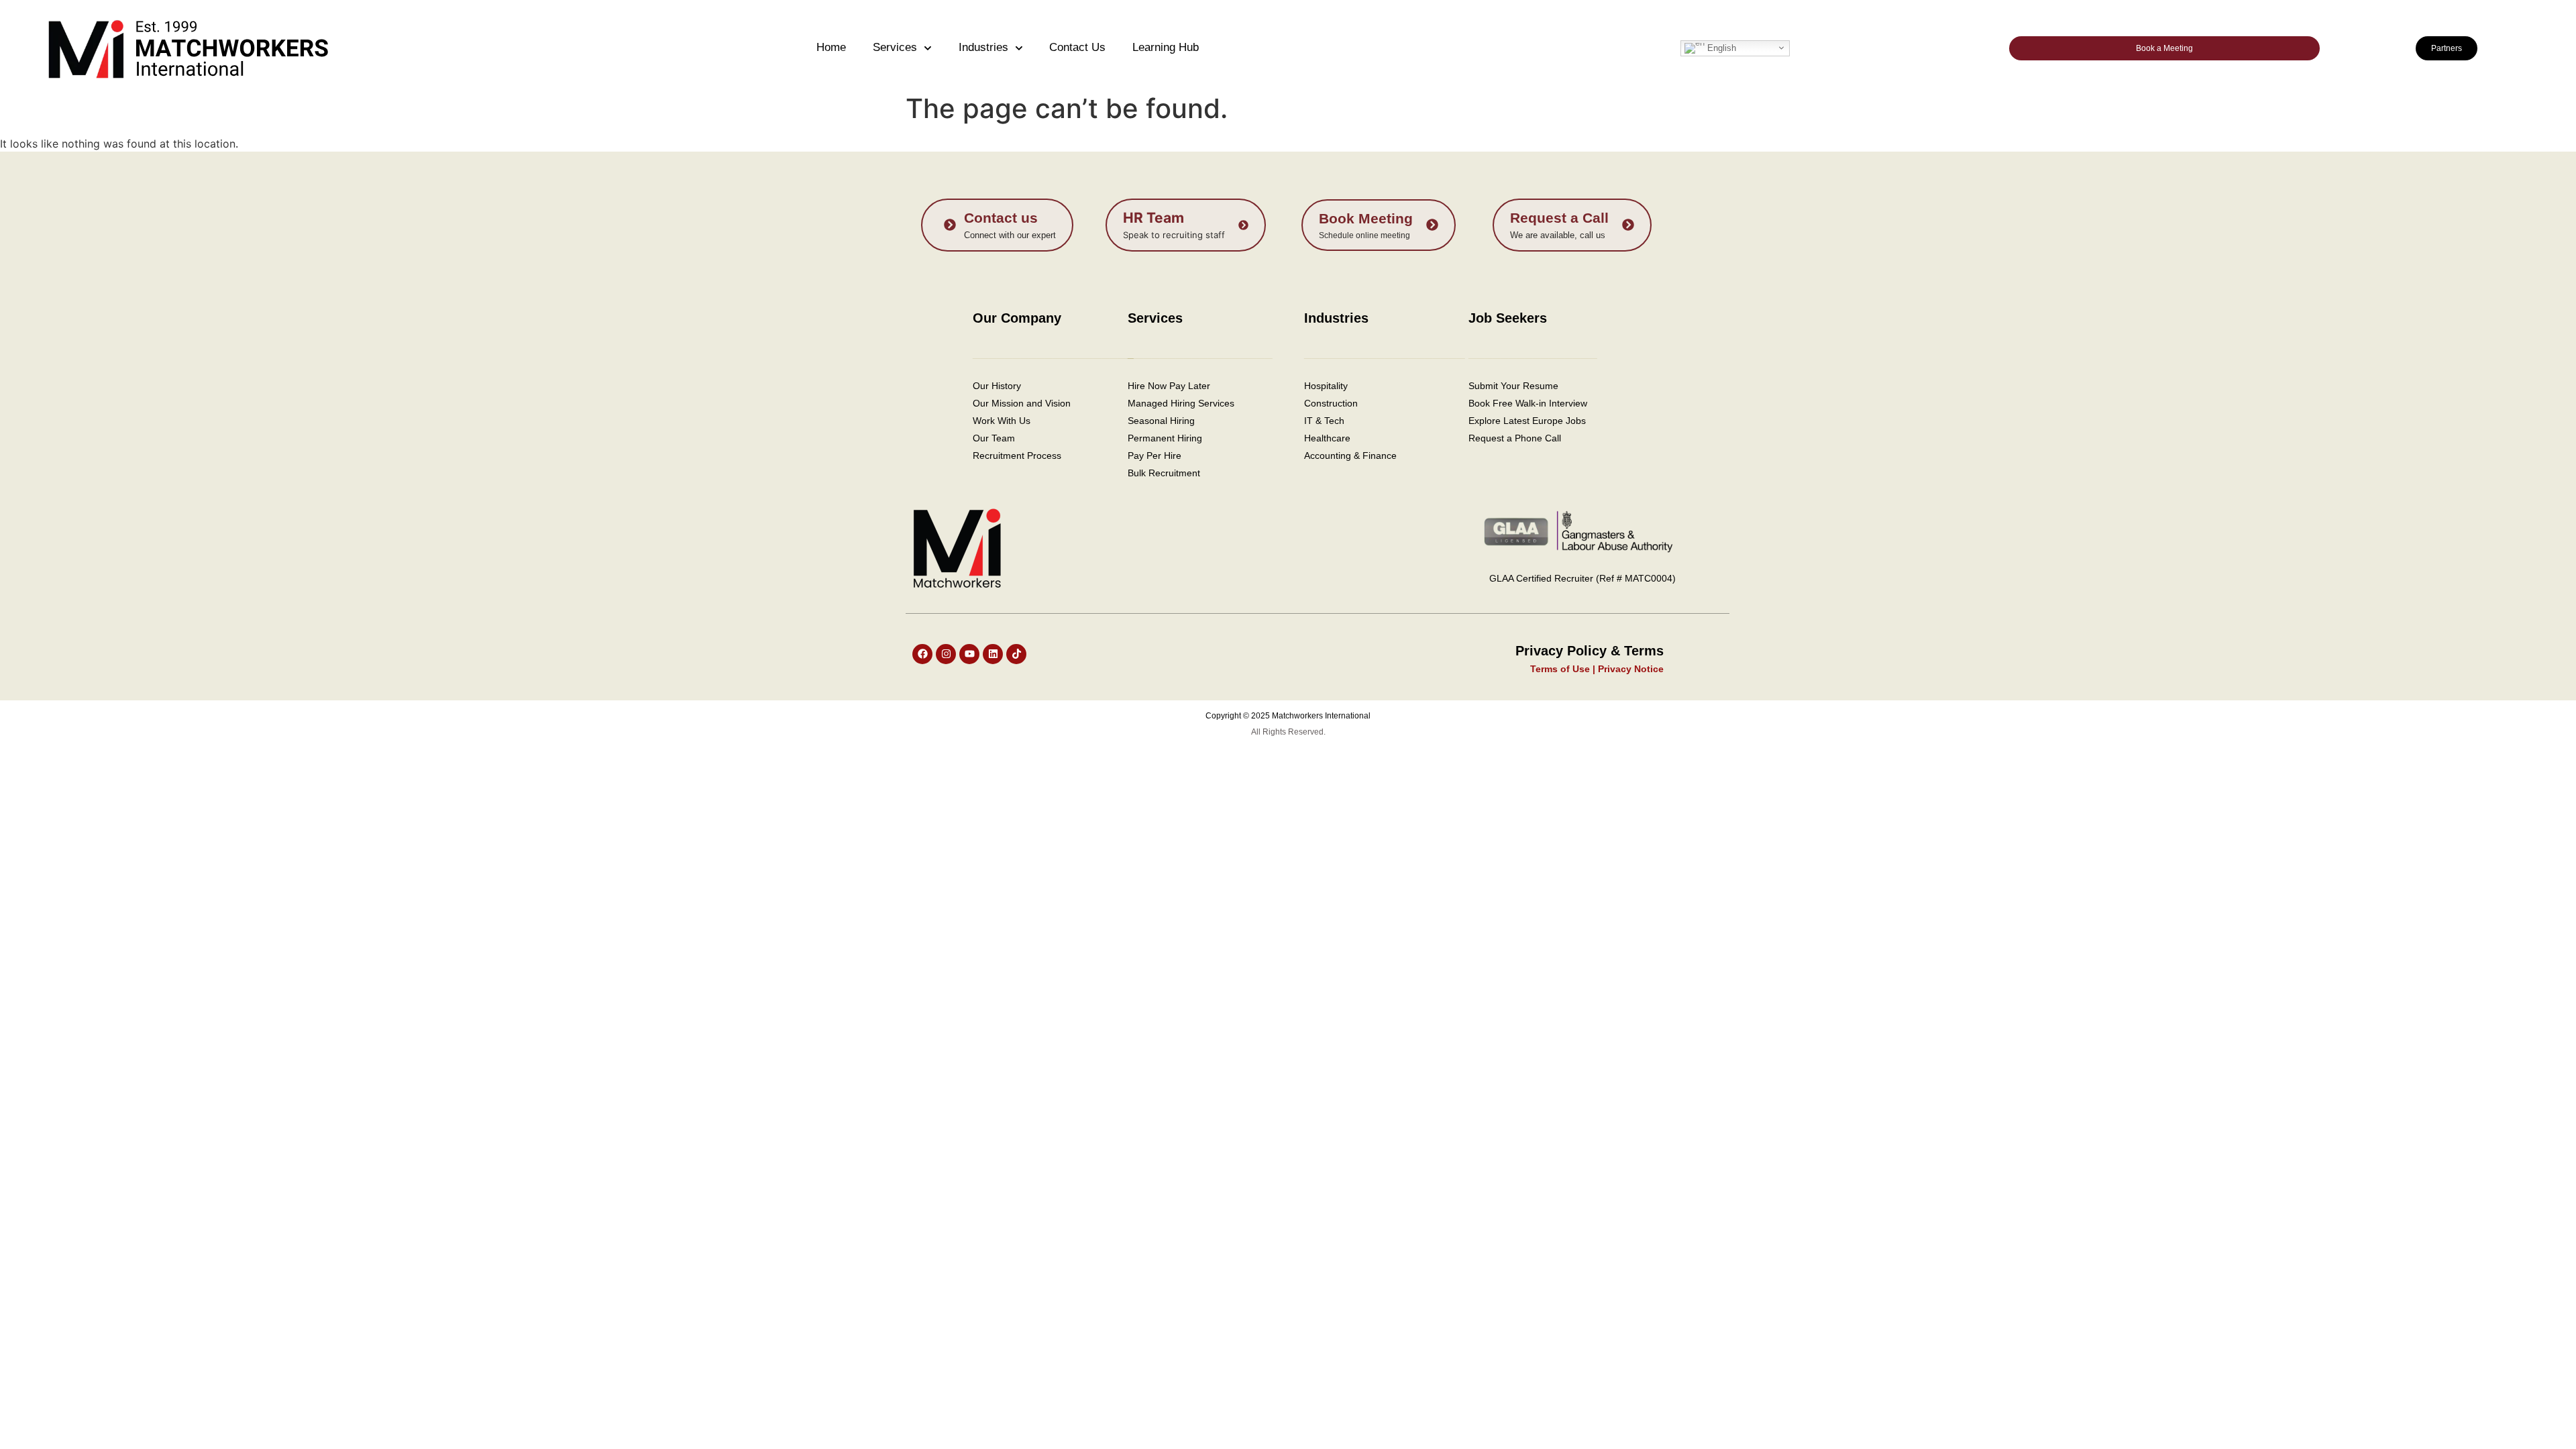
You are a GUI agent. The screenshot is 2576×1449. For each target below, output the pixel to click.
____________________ (1385, 352)
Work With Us (1002, 421)
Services (895, 47)
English (1720, 47)
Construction (1331, 403)
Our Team (994, 438)
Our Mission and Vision (1022, 403)
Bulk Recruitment (1164, 473)
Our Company (1017, 318)
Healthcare (1329, 438)
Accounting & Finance (1350, 455)
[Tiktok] (1016, 654)
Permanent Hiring (1165, 438)
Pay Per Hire (1155, 455)
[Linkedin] (993, 654)
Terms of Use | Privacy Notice (1597, 669)
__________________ (1200, 352)
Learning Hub (1166, 47)
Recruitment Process (1017, 455)
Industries (983, 47)
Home (831, 47)
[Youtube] (969, 654)
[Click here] (997, 225)
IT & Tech (1324, 421)
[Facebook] (922, 654)
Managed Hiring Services (1181, 403)
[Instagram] (946, 654)
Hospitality (1326, 386)
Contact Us (1077, 47)
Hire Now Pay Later (1169, 386)
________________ (1533, 352)
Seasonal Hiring (1161, 421)
